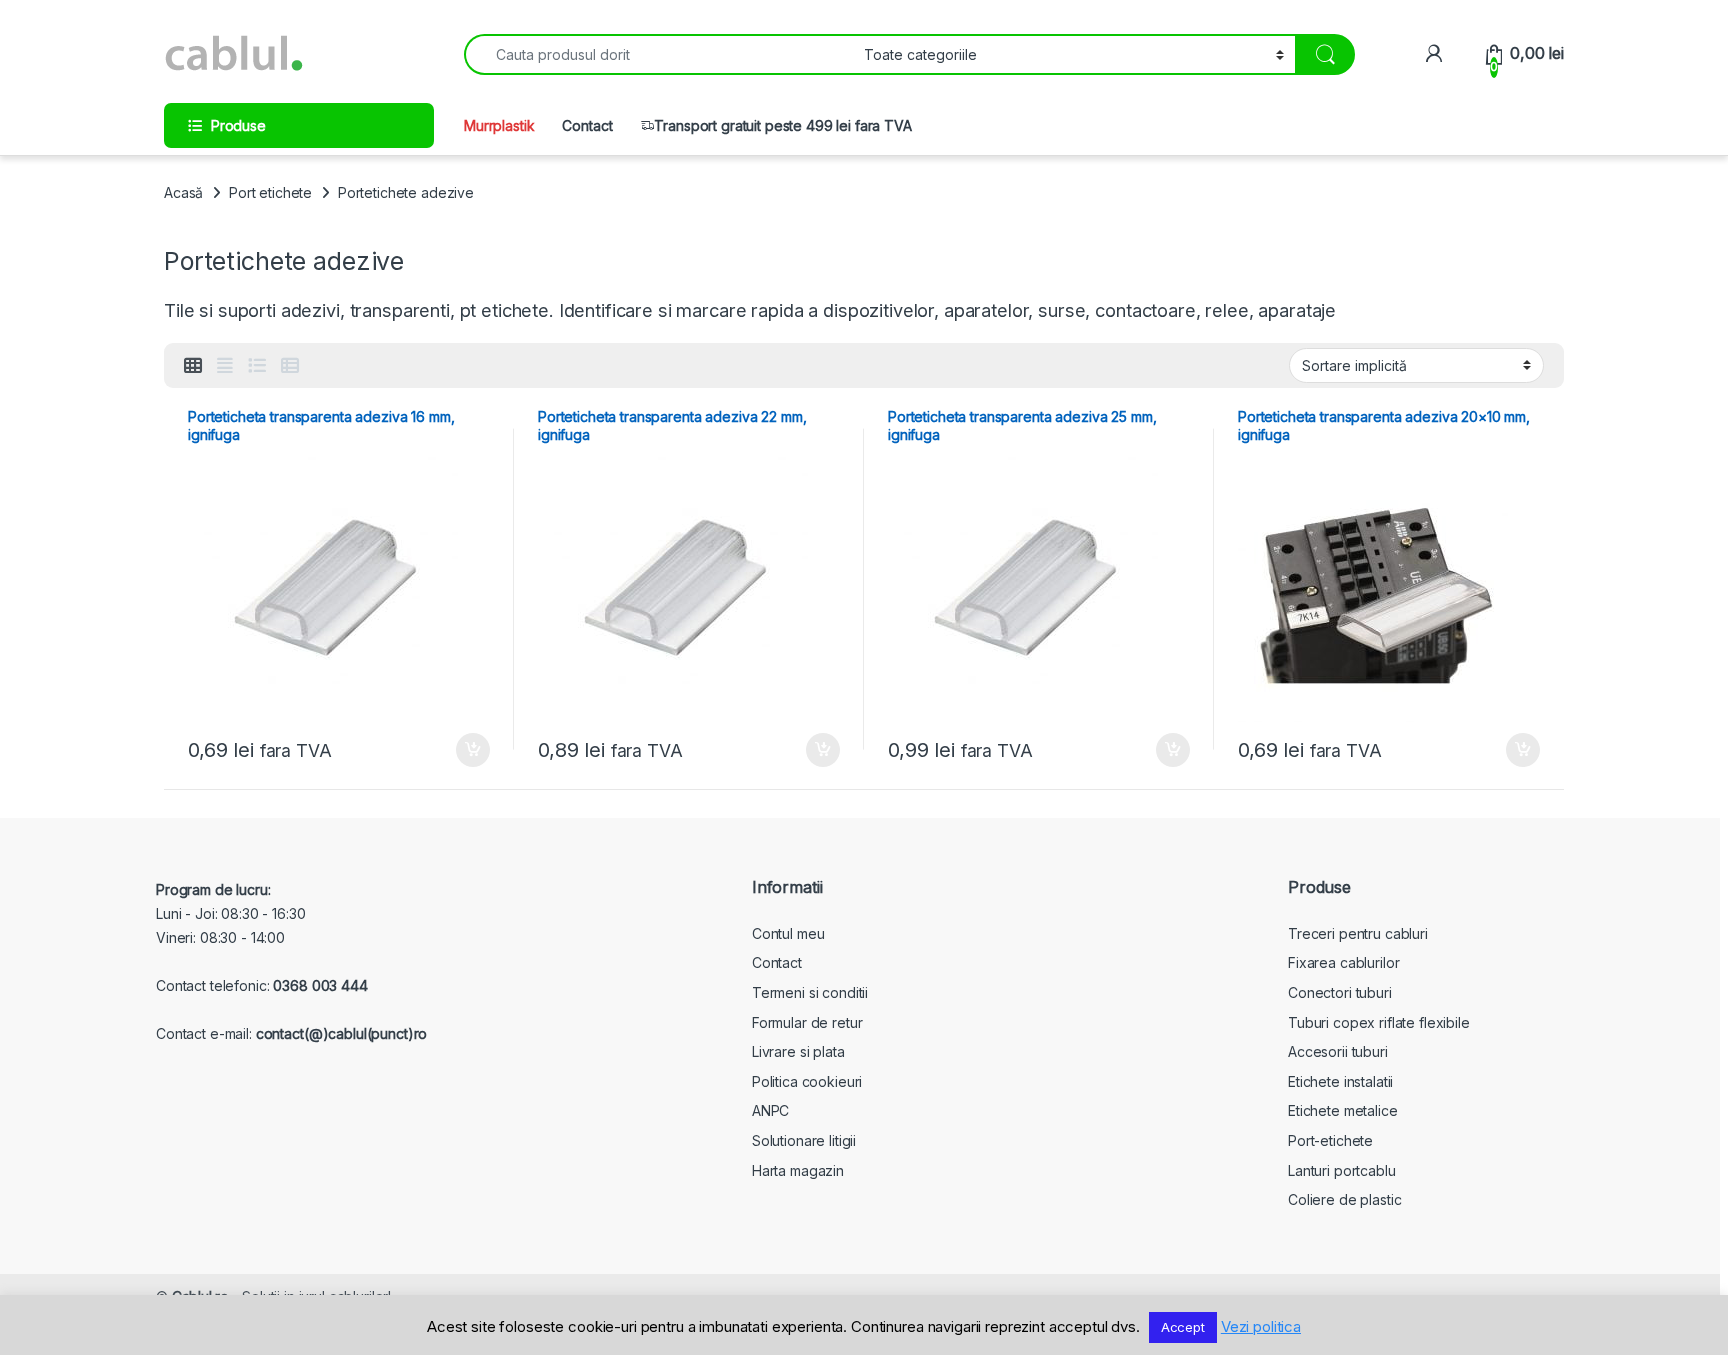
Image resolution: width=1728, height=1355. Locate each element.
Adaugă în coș (465, 750)
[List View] (257, 366)
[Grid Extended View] (225, 366)
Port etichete (270, 192)
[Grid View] (193, 366)
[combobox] (658, 54)
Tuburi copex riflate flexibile (1379, 1022)
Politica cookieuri (807, 1081)
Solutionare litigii (804, 1140)
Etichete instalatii (1340, 1081)
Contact (587, 125)
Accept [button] (1183, 1327)
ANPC (770, 1110)
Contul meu (788, 933)
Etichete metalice (1343, 1110)
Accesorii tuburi (1338, 1051)
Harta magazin (798, 1170)
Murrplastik (499, 125)
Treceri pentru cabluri (1358, 933)
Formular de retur (807, 1022)
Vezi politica (1261, 1326)
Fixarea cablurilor (1343, 962)
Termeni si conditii (810, 992)
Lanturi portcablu (1342, 1170)
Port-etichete (1330, 1140)
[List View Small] (290, 366)
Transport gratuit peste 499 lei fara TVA (782, 125)
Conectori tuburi (1340, 992)
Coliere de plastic (1344, 1199)
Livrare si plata (798, 1051)
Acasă (183, 192)
